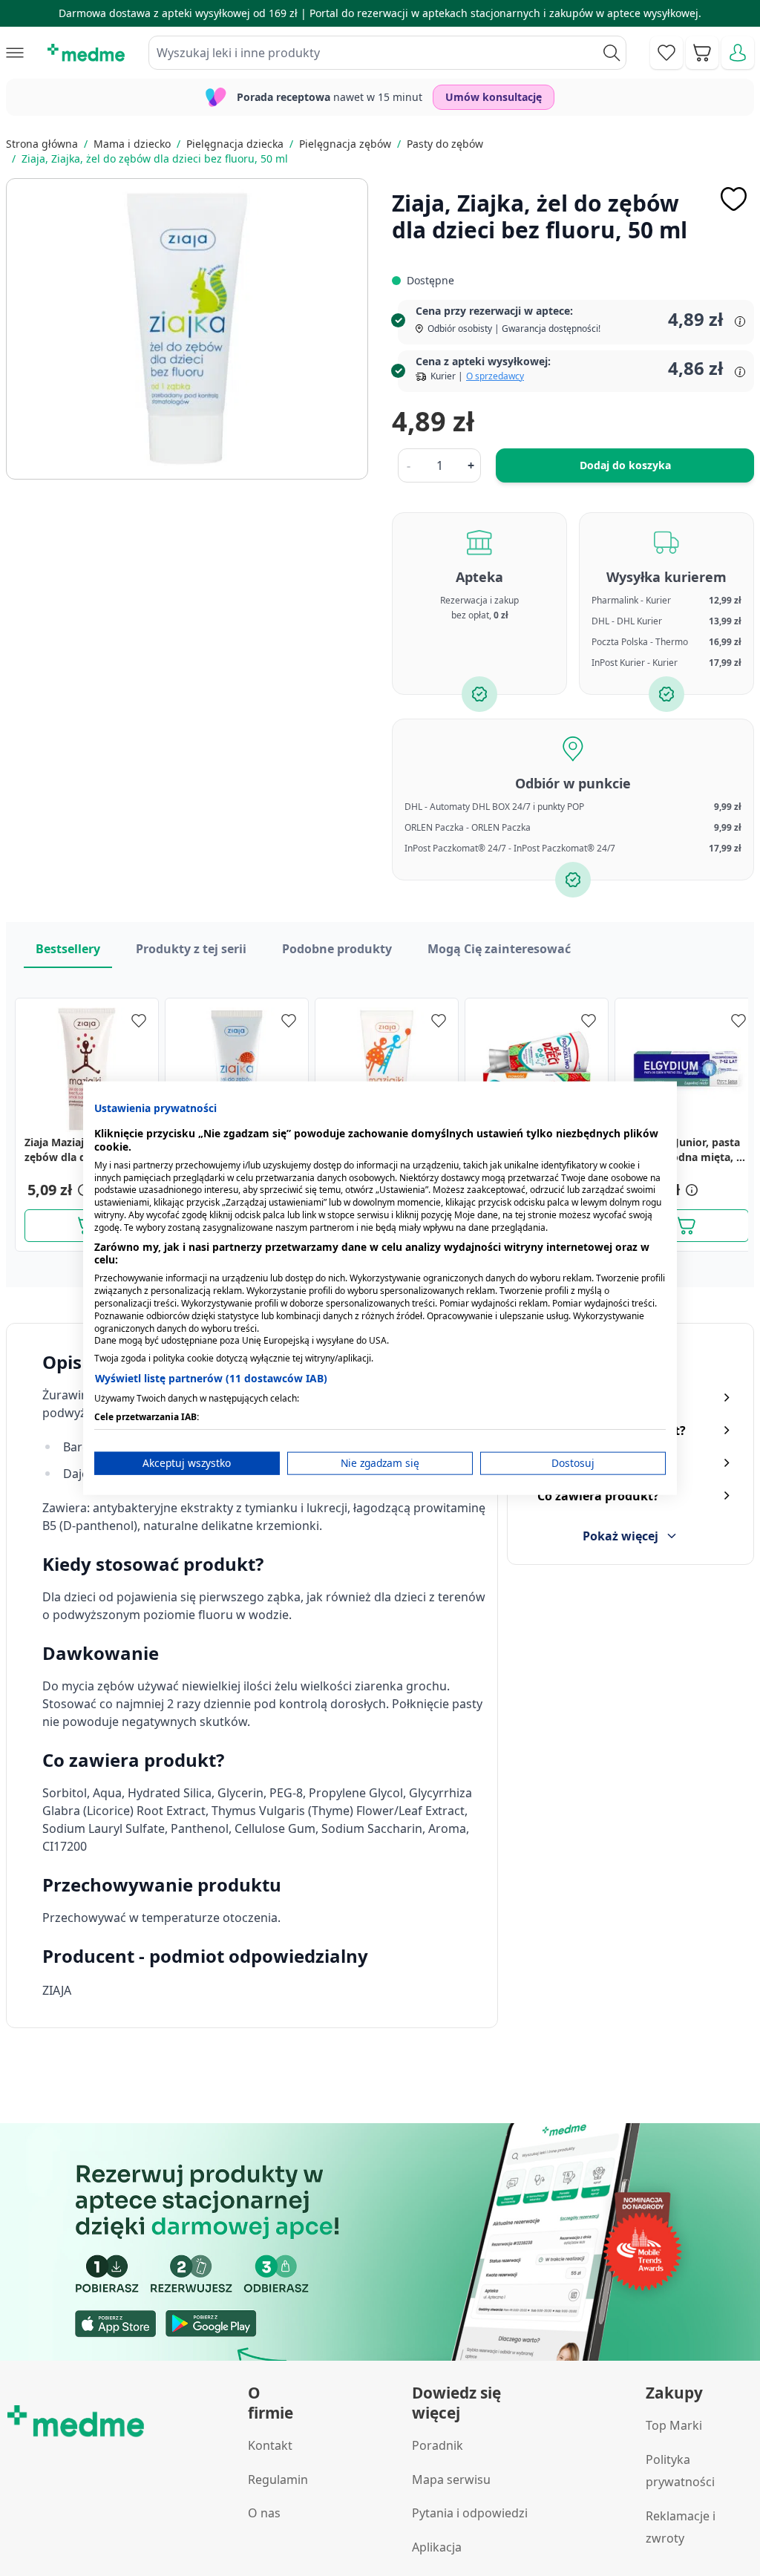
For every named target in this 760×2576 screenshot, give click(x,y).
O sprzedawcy (495, 376)
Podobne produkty (337, 949)
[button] (82, 1190)
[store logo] (86, 53)
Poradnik (438, 2445)
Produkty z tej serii (191, 949)
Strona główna (42, 144)
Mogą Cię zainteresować (499, 949)
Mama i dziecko (132, 144)
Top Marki (674, 2425)
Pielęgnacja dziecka (235, 144)
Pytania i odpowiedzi (470, 2513)
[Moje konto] (738, 53)
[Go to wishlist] (666, 53)
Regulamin (278, 2479)
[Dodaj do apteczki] (733, 199)
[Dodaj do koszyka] (687, 1226)
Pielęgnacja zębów (345, 144)
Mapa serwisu (451, 2479)
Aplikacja (437, 2547)
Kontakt (270, 2445)
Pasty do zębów (445, 144)
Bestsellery (68, 949)
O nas (264, 2513)
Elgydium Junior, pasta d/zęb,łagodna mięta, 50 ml (686, 1150)
